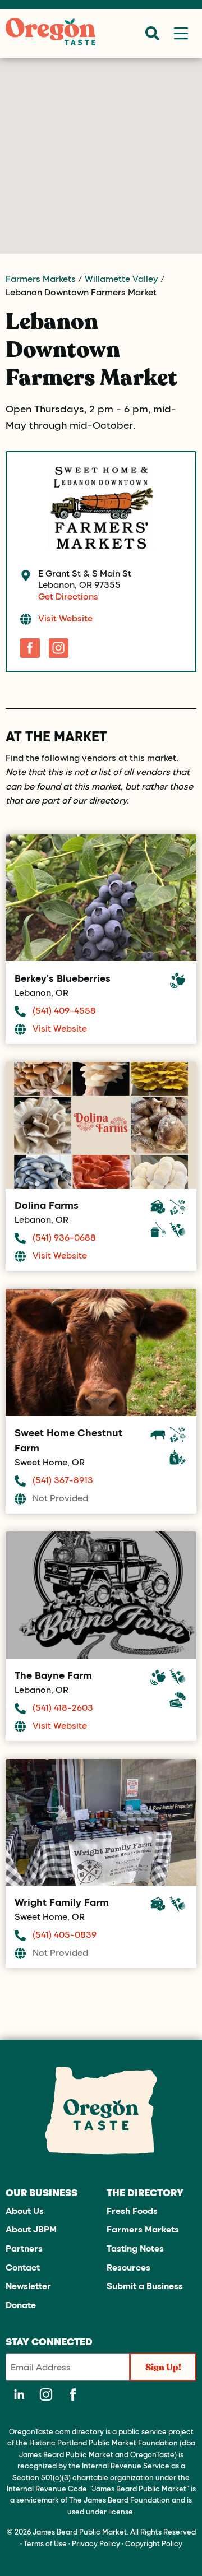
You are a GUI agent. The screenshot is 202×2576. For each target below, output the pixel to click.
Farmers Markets (41, 278)
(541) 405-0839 (65, 1934)
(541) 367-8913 (63, 1480)
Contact (23, 2267)
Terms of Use (45, 2543)
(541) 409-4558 (64, 1010)
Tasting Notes (135, 2248)
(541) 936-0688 (64, 1237)
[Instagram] (59, 648)
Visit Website (65, 618)
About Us (25, 2210)
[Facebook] (30, 648)
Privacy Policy (96, 2543)
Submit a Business (145, 2285)
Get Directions (68, 596)
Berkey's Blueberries (63, 978)
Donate (21, 2305)
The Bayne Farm (53, 1675)
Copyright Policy (154, 2543)
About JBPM (31, 2229)
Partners (24, 2248)
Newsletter (28, 2285)
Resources (128, 2267)
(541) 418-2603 (63, 1707)
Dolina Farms (47, 1205)
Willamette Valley (121, 278)
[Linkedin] (19, 2394)
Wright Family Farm (62, 1902)
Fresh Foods (132, 2210)
